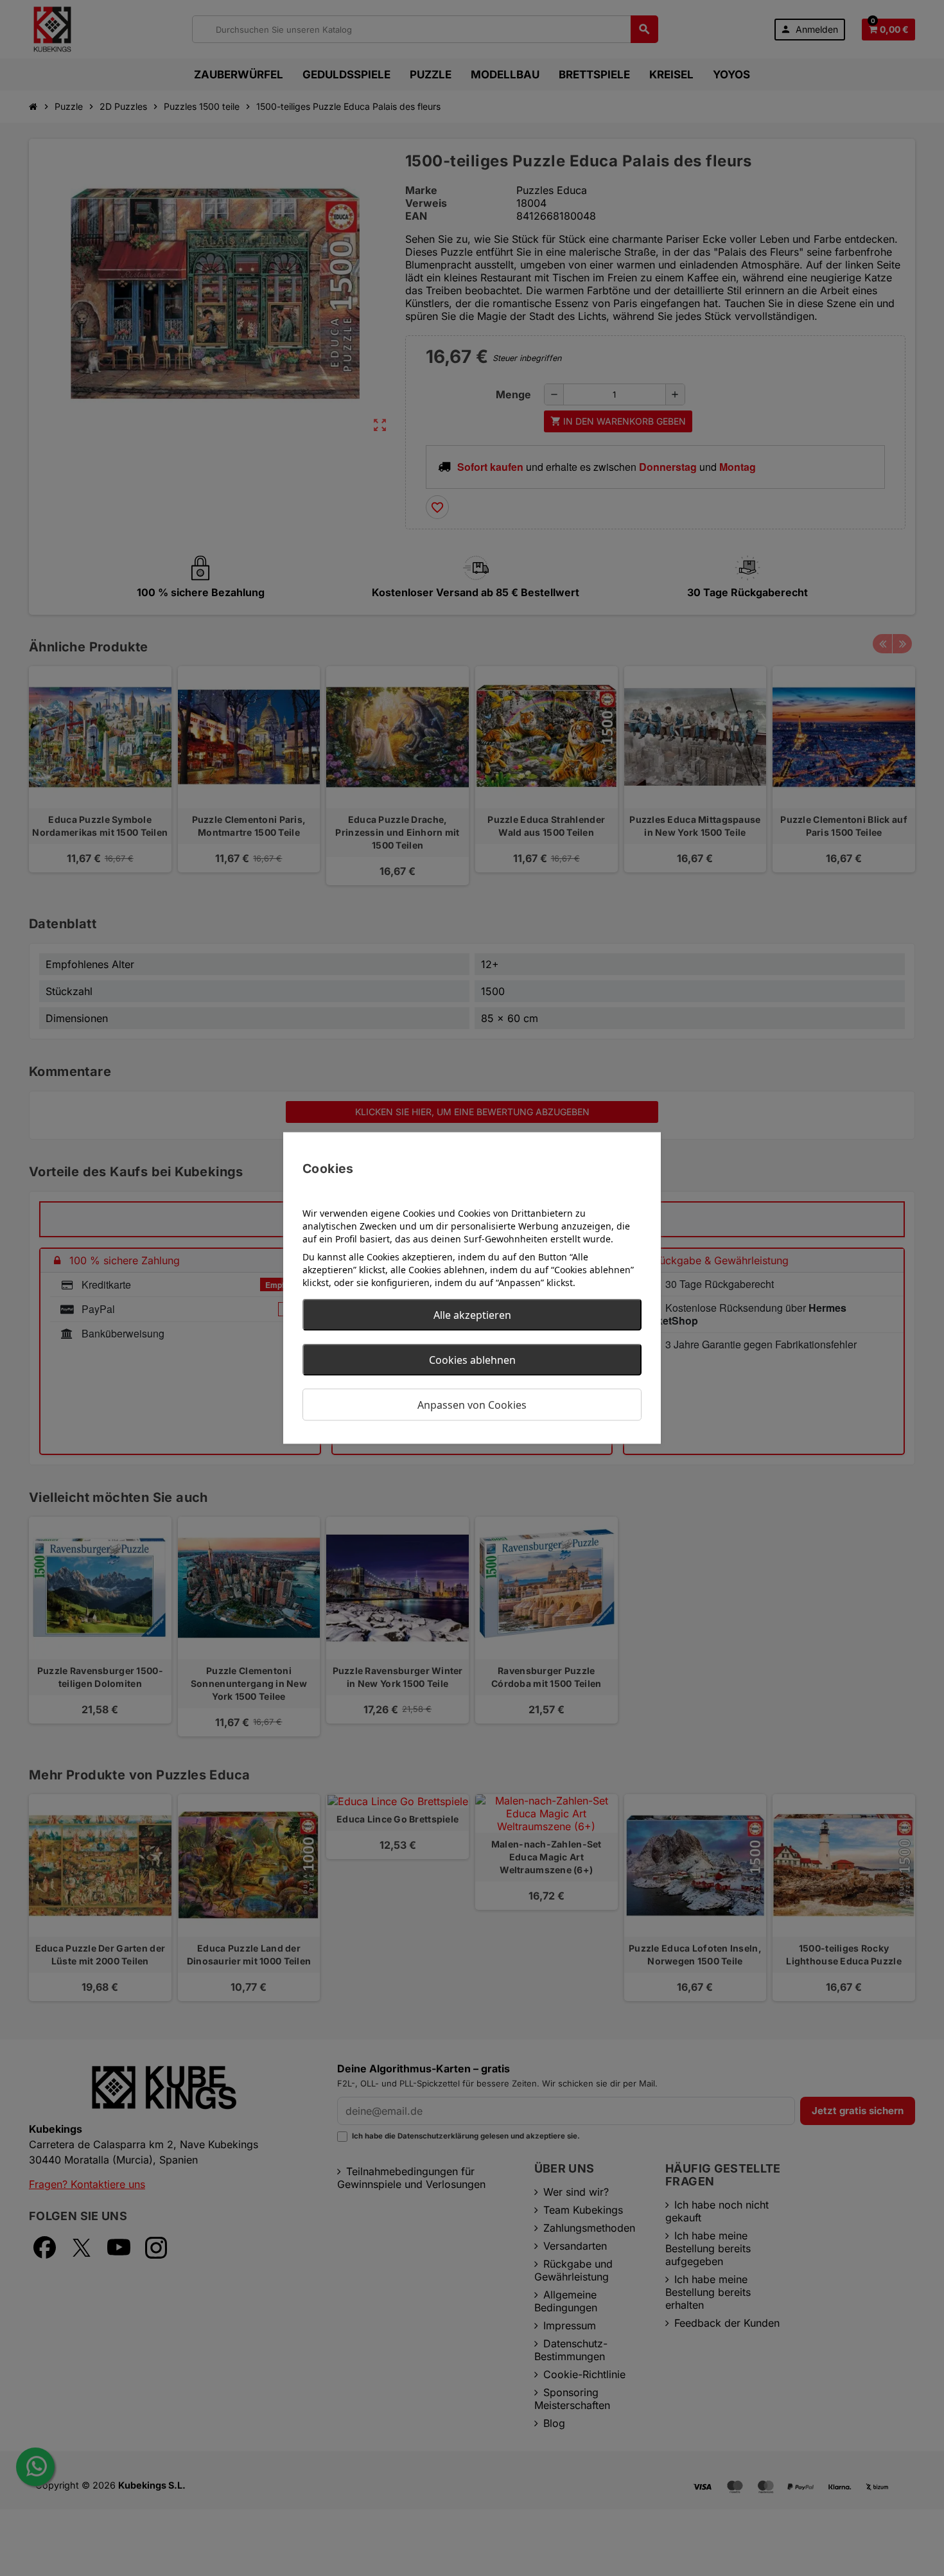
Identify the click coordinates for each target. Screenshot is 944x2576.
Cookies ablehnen (472, 1360)
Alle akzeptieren (472, 1315)
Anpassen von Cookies (472, 1405)
